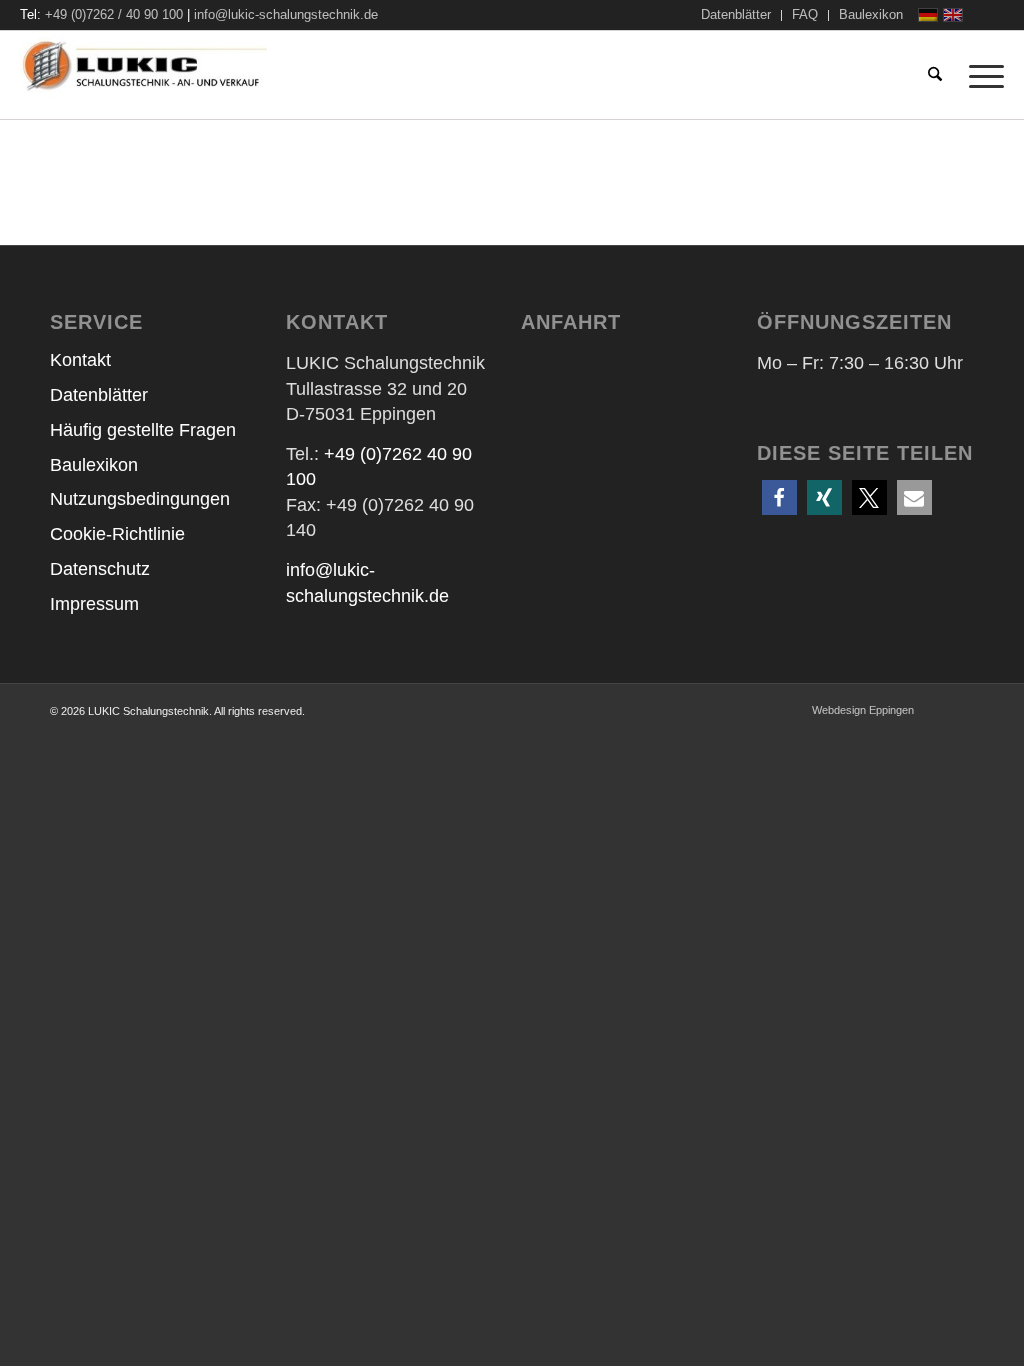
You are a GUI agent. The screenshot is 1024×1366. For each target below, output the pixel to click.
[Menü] (980, 75)
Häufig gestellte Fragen (143, 430)
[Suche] (935, 75)
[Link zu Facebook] (989, 15)
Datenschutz (100, 569)
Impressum (94, 604)
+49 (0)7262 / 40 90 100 (114, 14)
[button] (779, 497)
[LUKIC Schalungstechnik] (174, 75)
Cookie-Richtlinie (117, 534)
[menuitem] (736, 15)
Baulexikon (871, 14)
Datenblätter (736, 14)
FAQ (805, 14)
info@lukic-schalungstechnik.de (286, 14)
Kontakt (80, 360)
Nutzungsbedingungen (140, 499)
